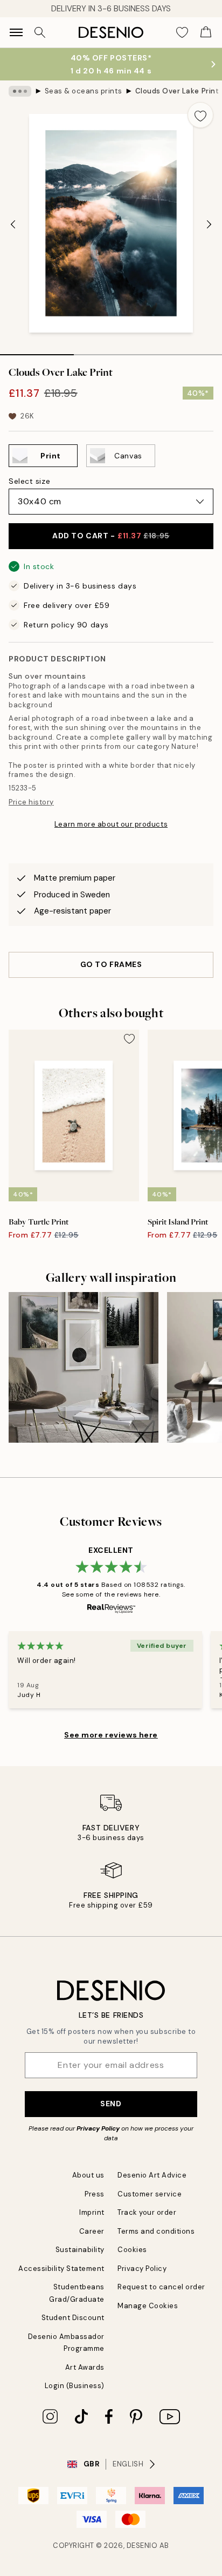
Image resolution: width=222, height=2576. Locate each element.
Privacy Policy (98, 2128)
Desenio (142, 2545)
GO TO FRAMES (111, 964)
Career (92, 2231)
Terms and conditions (156, 2231)
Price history (31, 802)
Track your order (147, 2212)
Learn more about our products (111, 824)
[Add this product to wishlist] (200, 115)
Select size (29, 481)
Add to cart (111, 536)
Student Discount (73, 2318)
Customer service (150, 2194)
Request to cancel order (161, 2287)
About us (88, 2175)
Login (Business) (75, 2386)
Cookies (132, 2250)
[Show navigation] (16, 32)
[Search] (40, 32)
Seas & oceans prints (83, 91)
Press (95, 2194)
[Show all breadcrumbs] (20, 91)
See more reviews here (111, 1735)
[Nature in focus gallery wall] (84, 1367)
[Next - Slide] (209, 224)
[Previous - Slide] (13, 224)
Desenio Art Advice (152, 2175)
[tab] (37, 351)
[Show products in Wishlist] (182, 32)
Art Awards (85, 2367)
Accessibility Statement (61, 2269)
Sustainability (80, 2250)
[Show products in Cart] (206, 32)
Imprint (92, 2212)
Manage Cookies (148, 2306)
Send (111, 2104)
